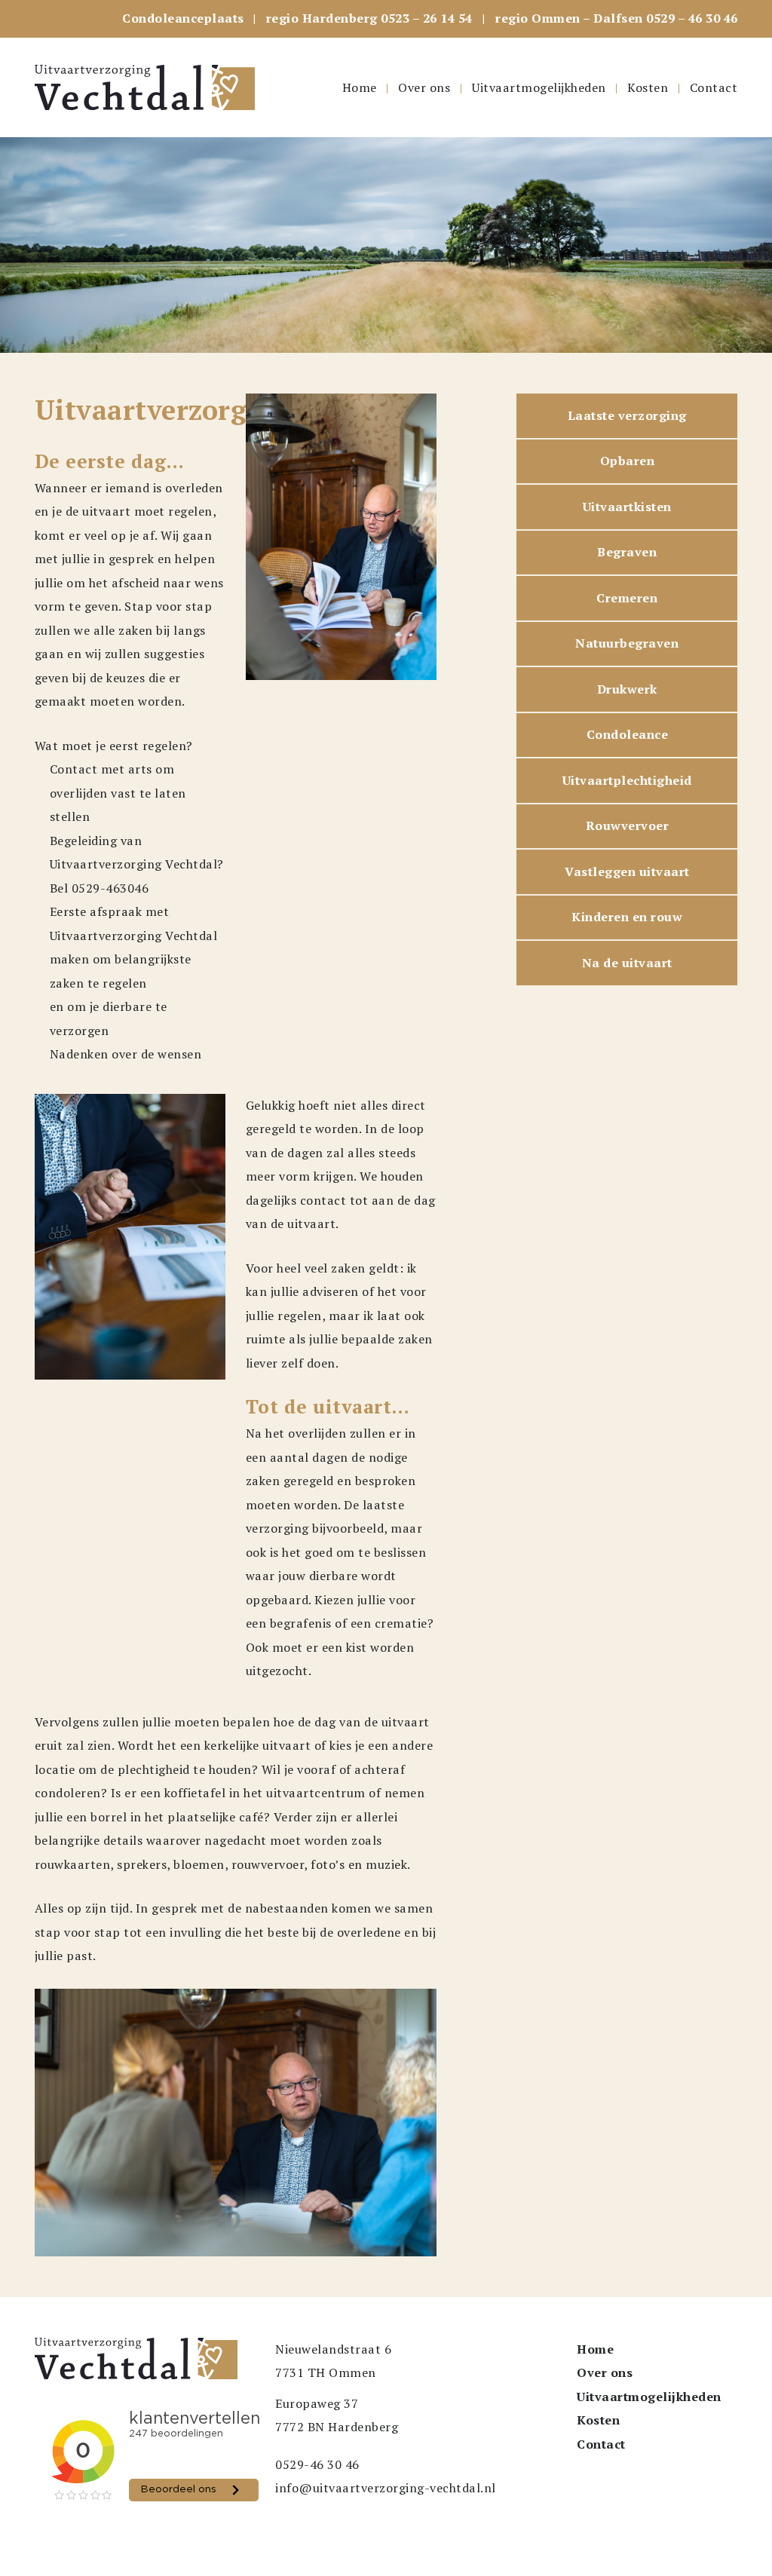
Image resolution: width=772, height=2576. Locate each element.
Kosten (648, 87)
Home (360, 87)
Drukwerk (627, 689)
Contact (714, 87)
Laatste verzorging (627, 415)
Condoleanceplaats (183, 18)
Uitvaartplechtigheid (627, 780)
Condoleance (628, 734)
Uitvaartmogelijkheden (539, 87)
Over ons (424, 87)
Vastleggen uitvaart (627, 871)
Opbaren (628, 461)
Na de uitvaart (627, 963)
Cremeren (627, 598)
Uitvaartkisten (627, 507)
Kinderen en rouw (627, 917)
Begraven (627, 552)
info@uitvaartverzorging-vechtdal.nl (386, 2488)
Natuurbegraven (627, 643)
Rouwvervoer (628, 825)
